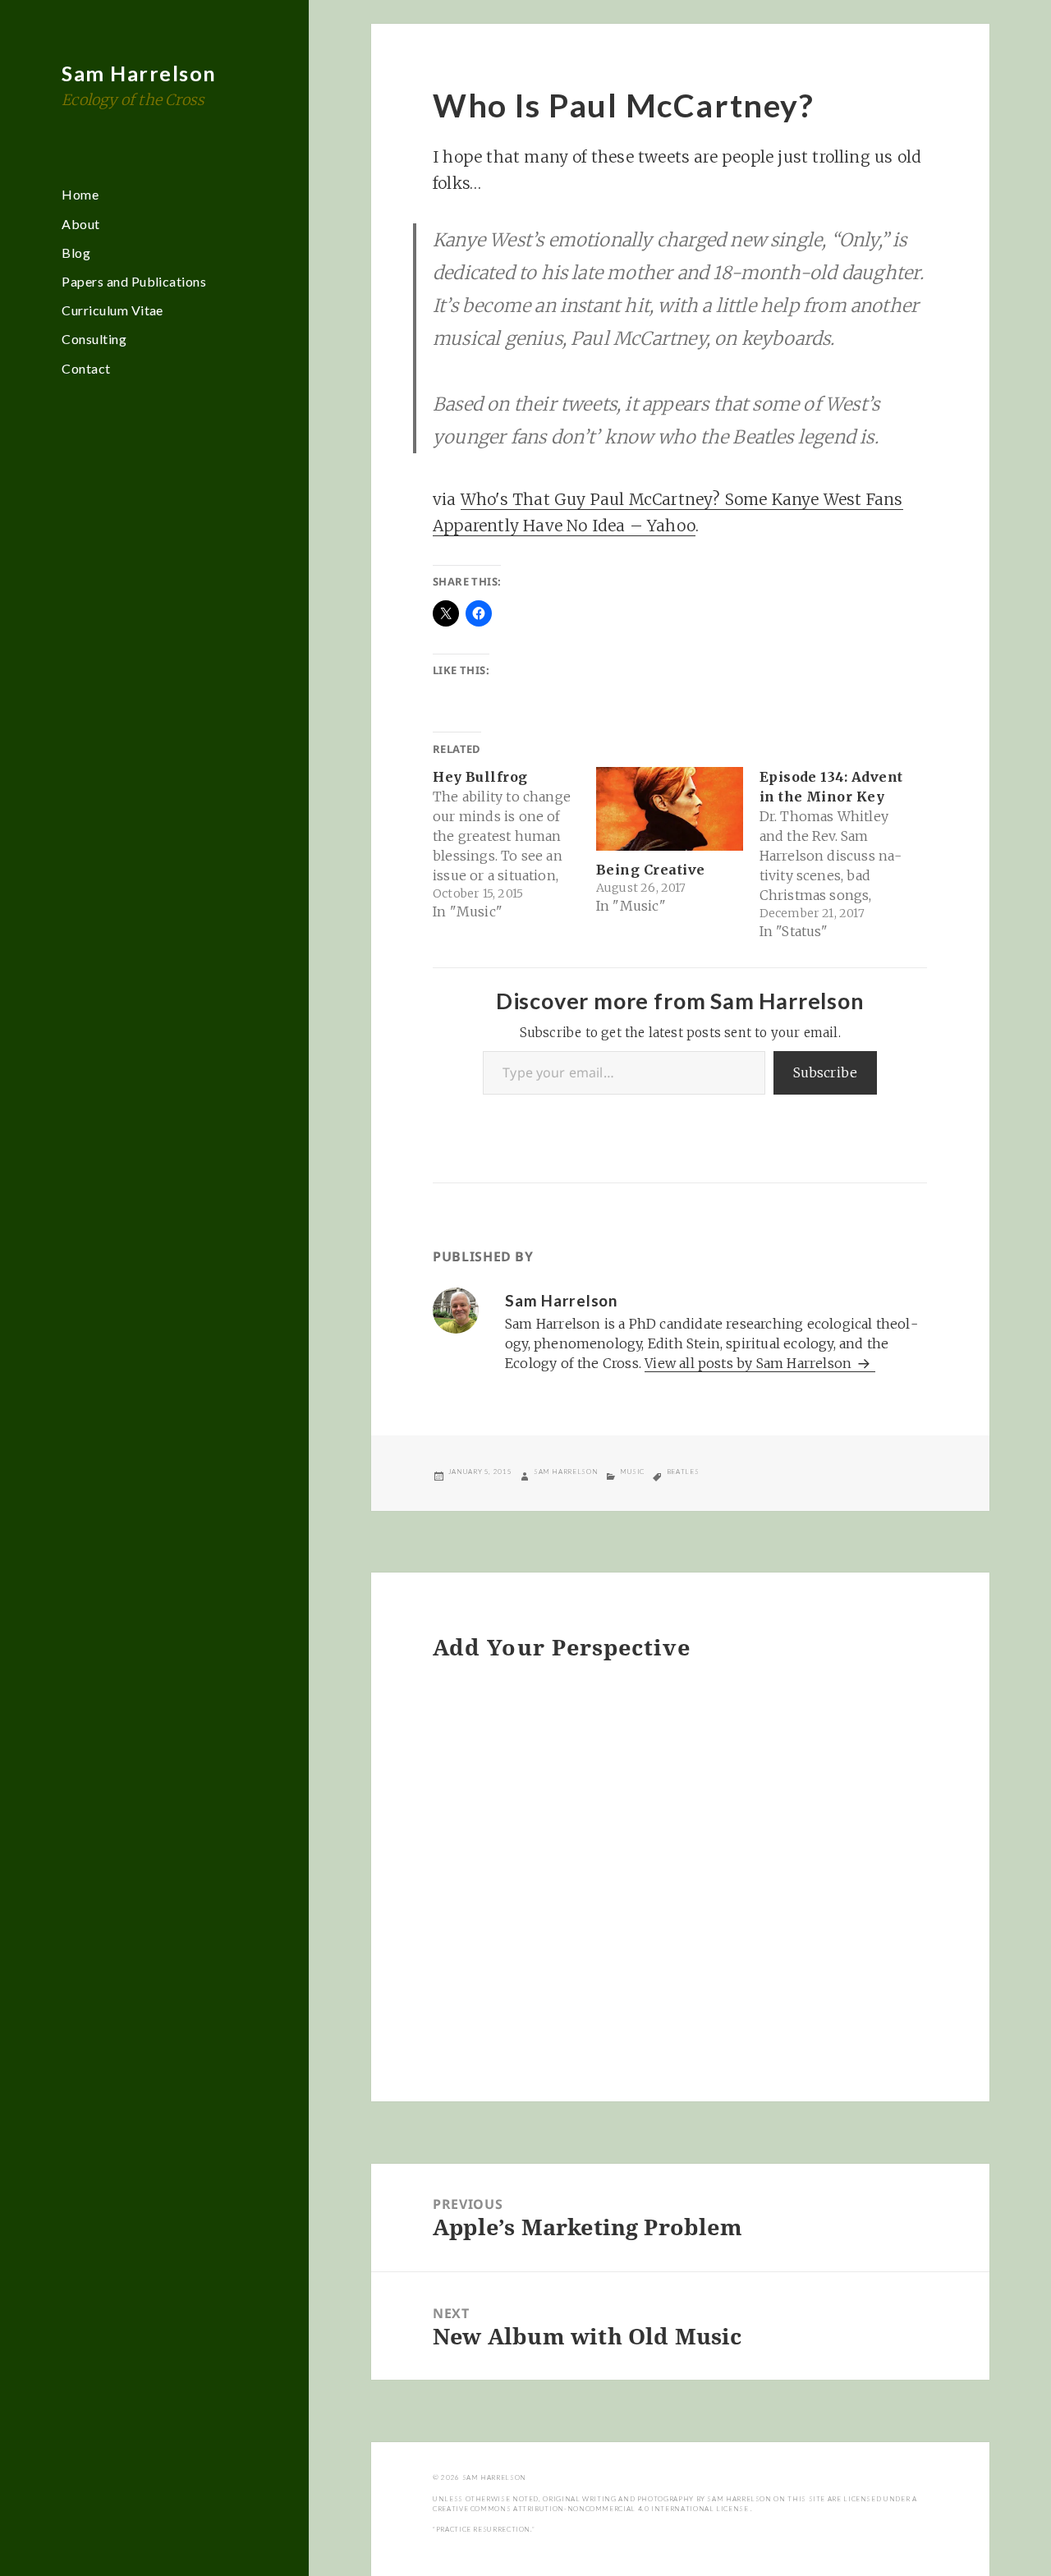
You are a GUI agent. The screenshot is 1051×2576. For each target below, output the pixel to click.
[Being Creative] (670, 809)
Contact (86, 368)
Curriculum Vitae (112, 310)
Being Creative (651, 870)
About (80, 224)
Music (632, 1472)
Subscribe (826, 1072)
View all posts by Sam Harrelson (750, 1363)
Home (80, 194)
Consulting (94, 339)
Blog (76, 253)
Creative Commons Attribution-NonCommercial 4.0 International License (592, 2509)
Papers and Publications (134, 281)
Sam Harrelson (139, 73)
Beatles (683, 1472)
